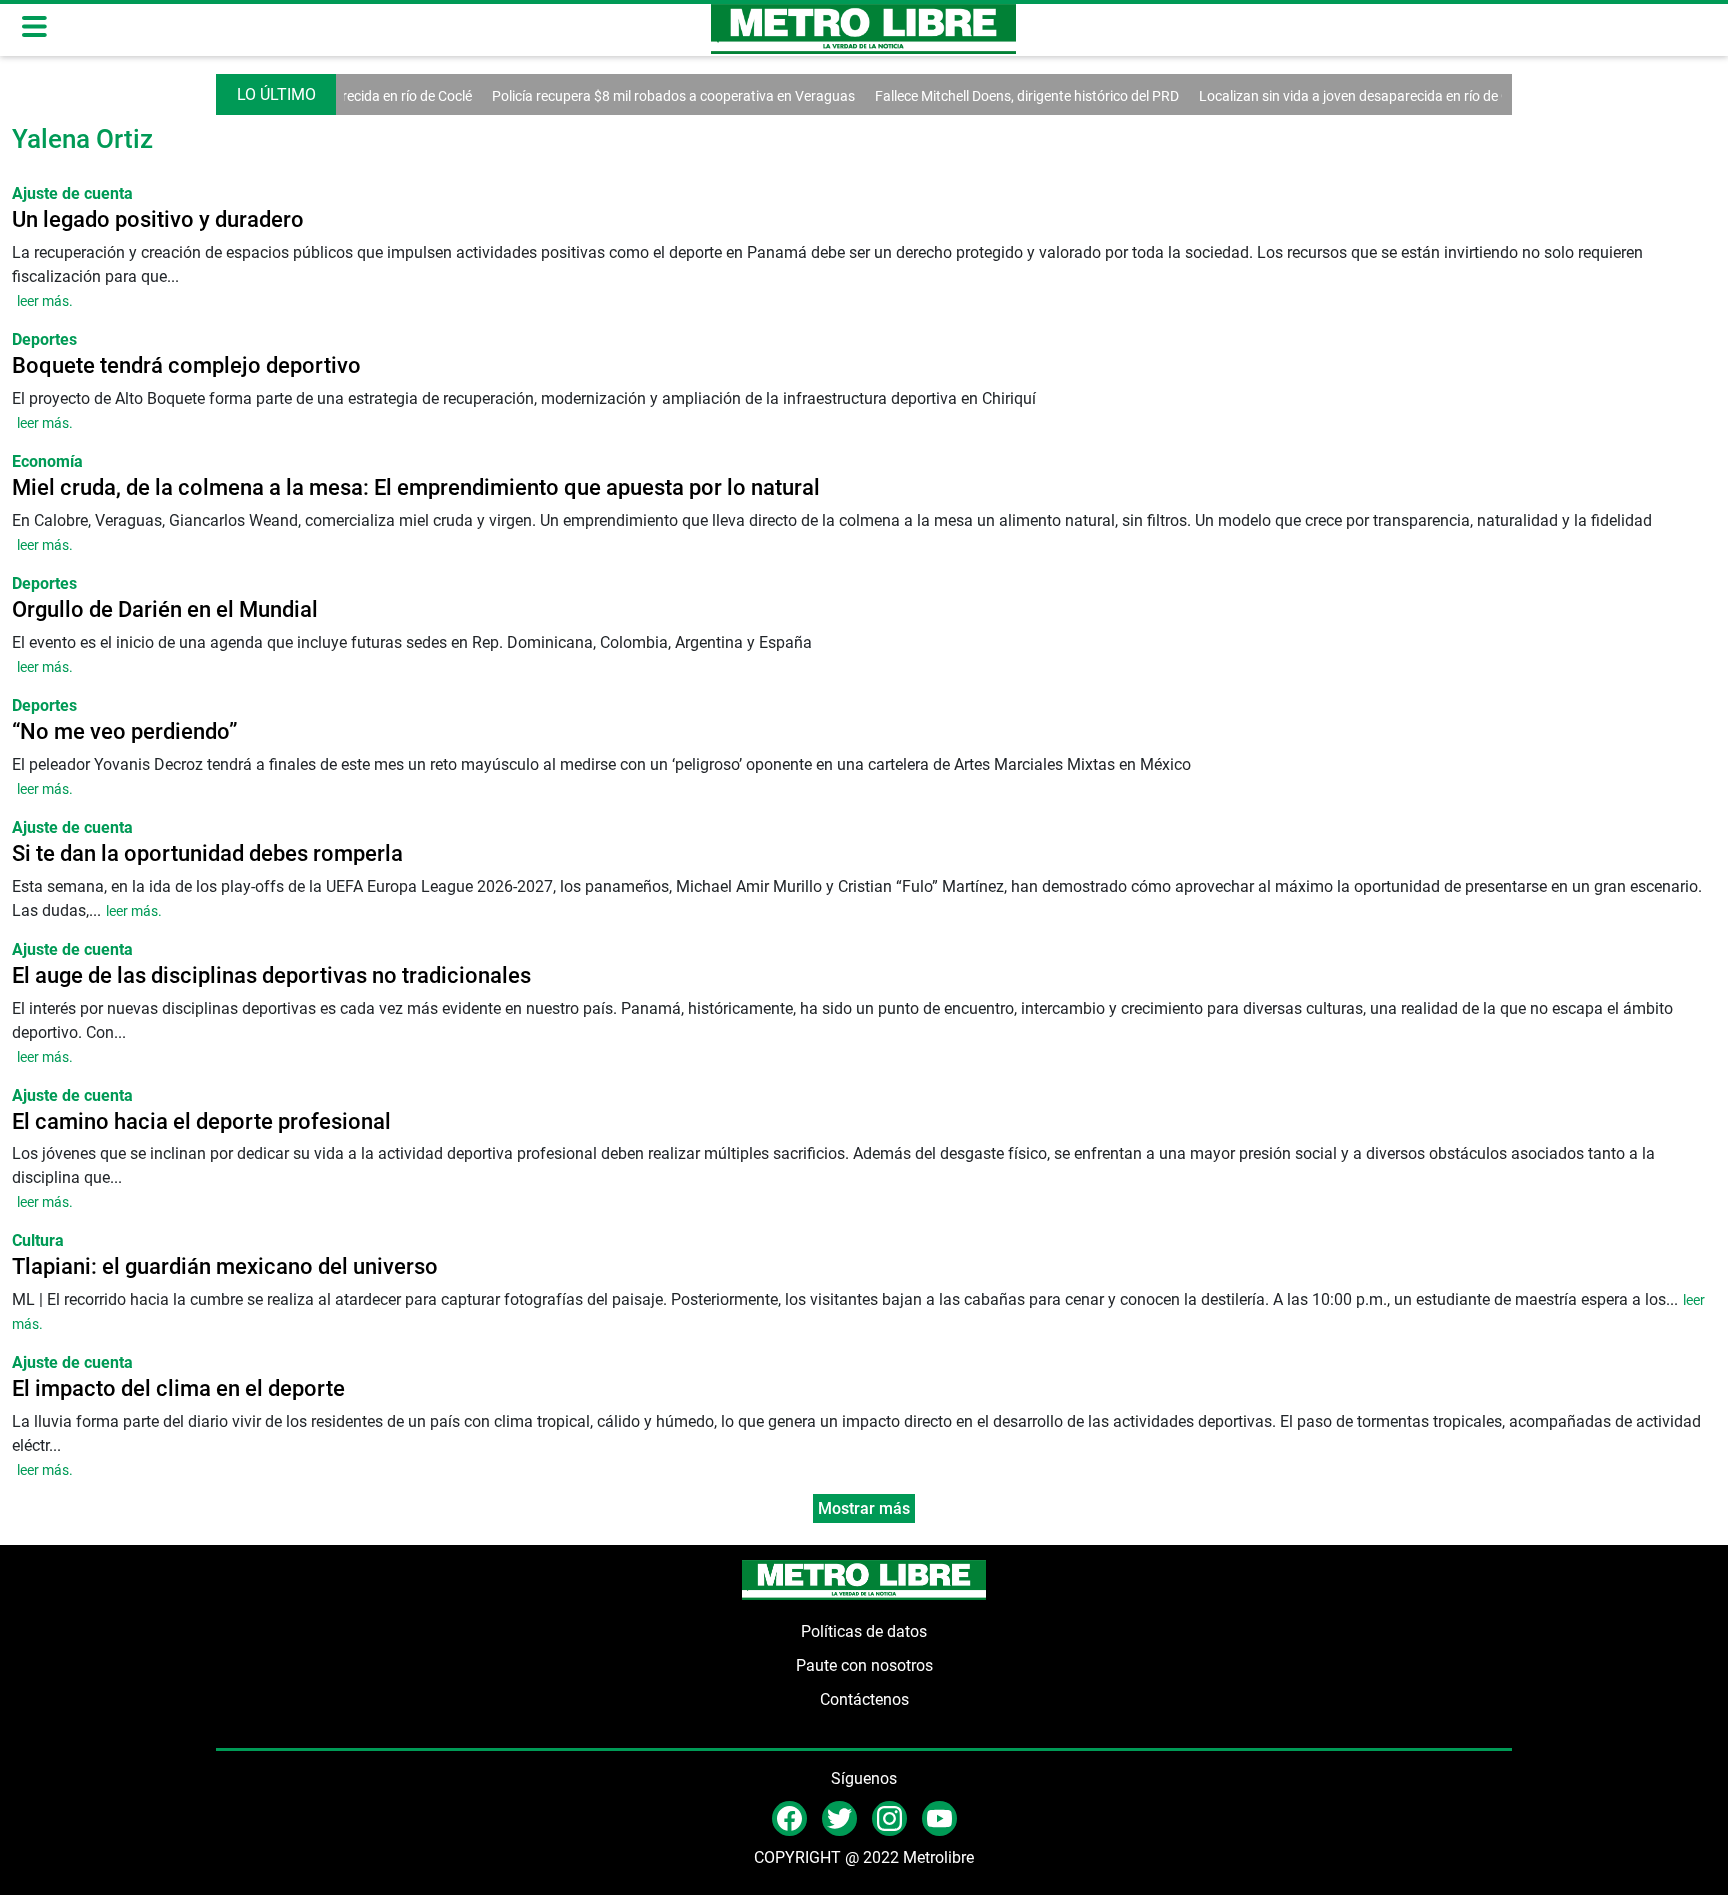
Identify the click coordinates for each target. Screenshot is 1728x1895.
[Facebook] (789, 1817)
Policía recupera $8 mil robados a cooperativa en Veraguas (641, 96)
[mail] (889, 1817)
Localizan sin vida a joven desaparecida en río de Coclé (1335, 96)
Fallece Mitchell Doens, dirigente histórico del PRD (995, 96)
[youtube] (939, 1817)
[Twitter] (839, 1817)
